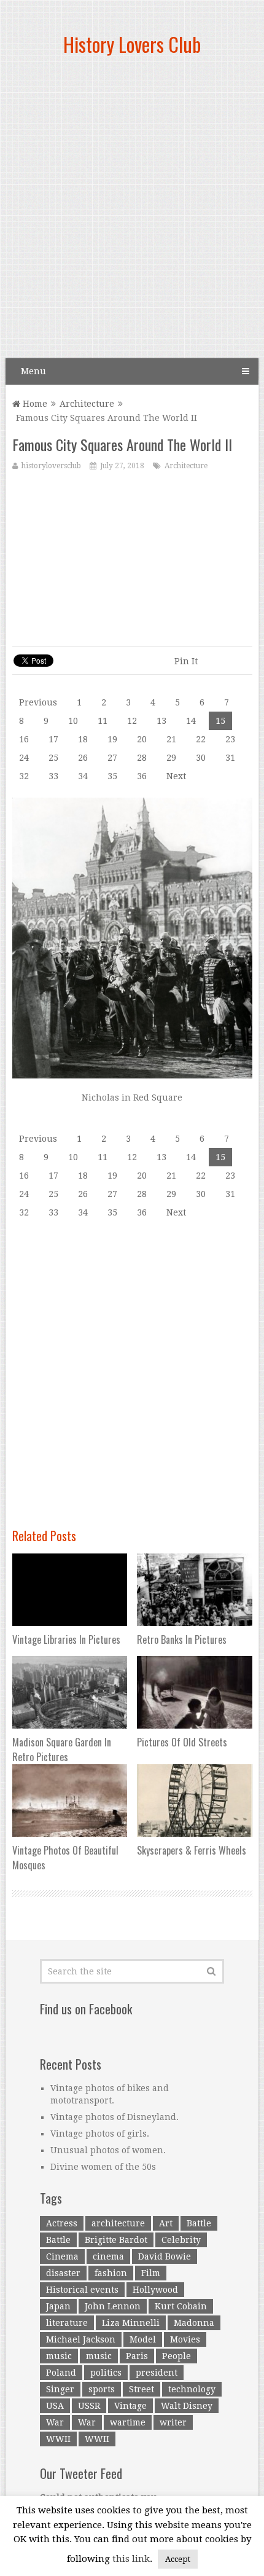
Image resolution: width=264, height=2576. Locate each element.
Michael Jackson (81, 2339)
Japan (58, 2306)
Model (143, 2339)
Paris (137, 2356)
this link (131, 2559)
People (177, 2356)
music (59, 2356)
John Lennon (113, 2306)
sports (102, 2389)
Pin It (186, 661)
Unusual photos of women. (108, 2150)
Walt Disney (187, 2406)
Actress (62, 2223)
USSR (89, 2406)
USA (55, 2406)
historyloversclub (51, 466)
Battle (199, 2223)
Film (151, 2273)
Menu (33, 371)
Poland (61, 2373)
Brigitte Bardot (116, 2240)
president (157, 2373)
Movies (185, 2339)
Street (142, 2389)
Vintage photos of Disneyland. (115, 2117)
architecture (118, 2223)
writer (173, 2422)
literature (67, 2323)
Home (34, 404)
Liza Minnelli (131, 2323)
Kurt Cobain (181, 2306)
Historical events (82, 2290)
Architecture (87, 404)
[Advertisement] (132, 212)
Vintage (130, 2406)
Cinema (62, 2256)
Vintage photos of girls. (100, 2134)
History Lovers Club (132, 44)
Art (166, 2223)
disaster (63, 2273)
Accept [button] (178, 2559)
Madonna (194, 2323)
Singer (60, 2389)
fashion (111, 2273)
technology (192, 2389)
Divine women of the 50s (103, 2167)
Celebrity (181, 2240)
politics (106, 2373)
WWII (58, 2439)
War (55, 2422)
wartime (128, 2422)
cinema (108, 2256)
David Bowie (165, 2256)
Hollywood (155, 2290)
